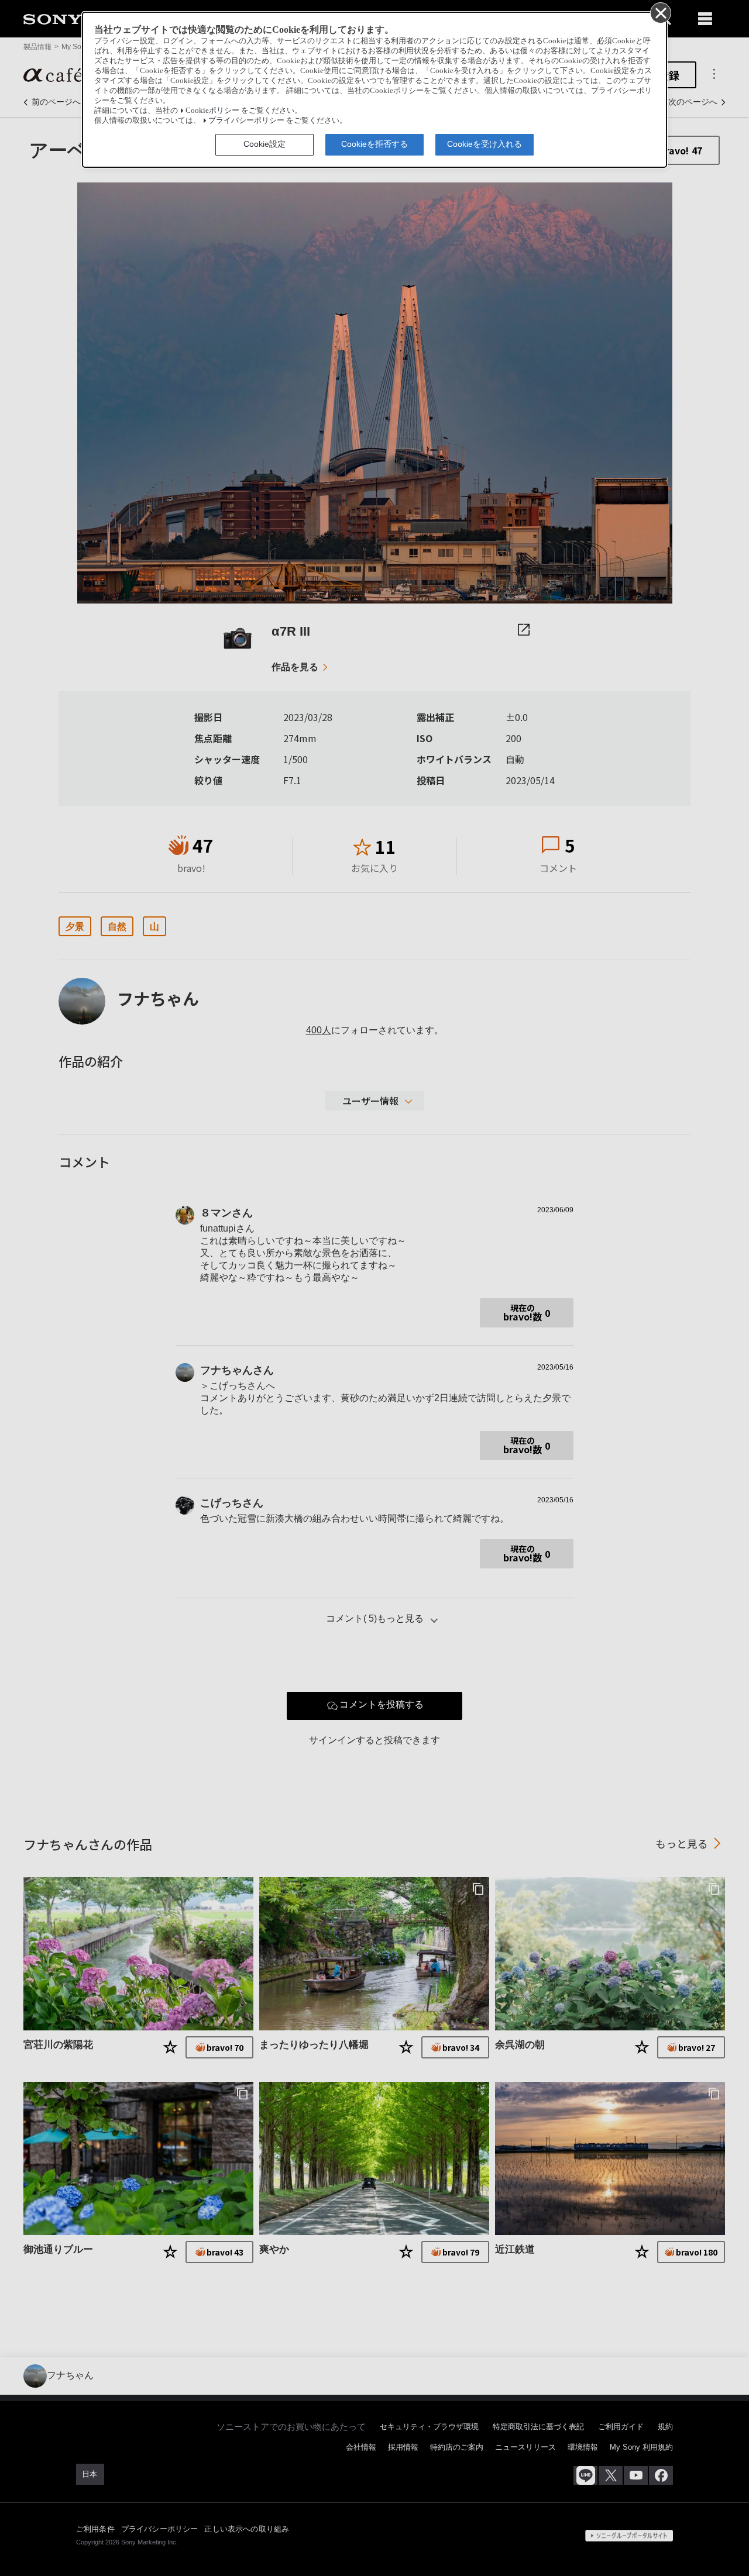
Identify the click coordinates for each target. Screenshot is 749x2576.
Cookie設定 (264, 144)
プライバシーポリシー (246, 120)
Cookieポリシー (212, 111)
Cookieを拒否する (374, 144)
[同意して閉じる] (660, 12)
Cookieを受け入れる (485, 144)
